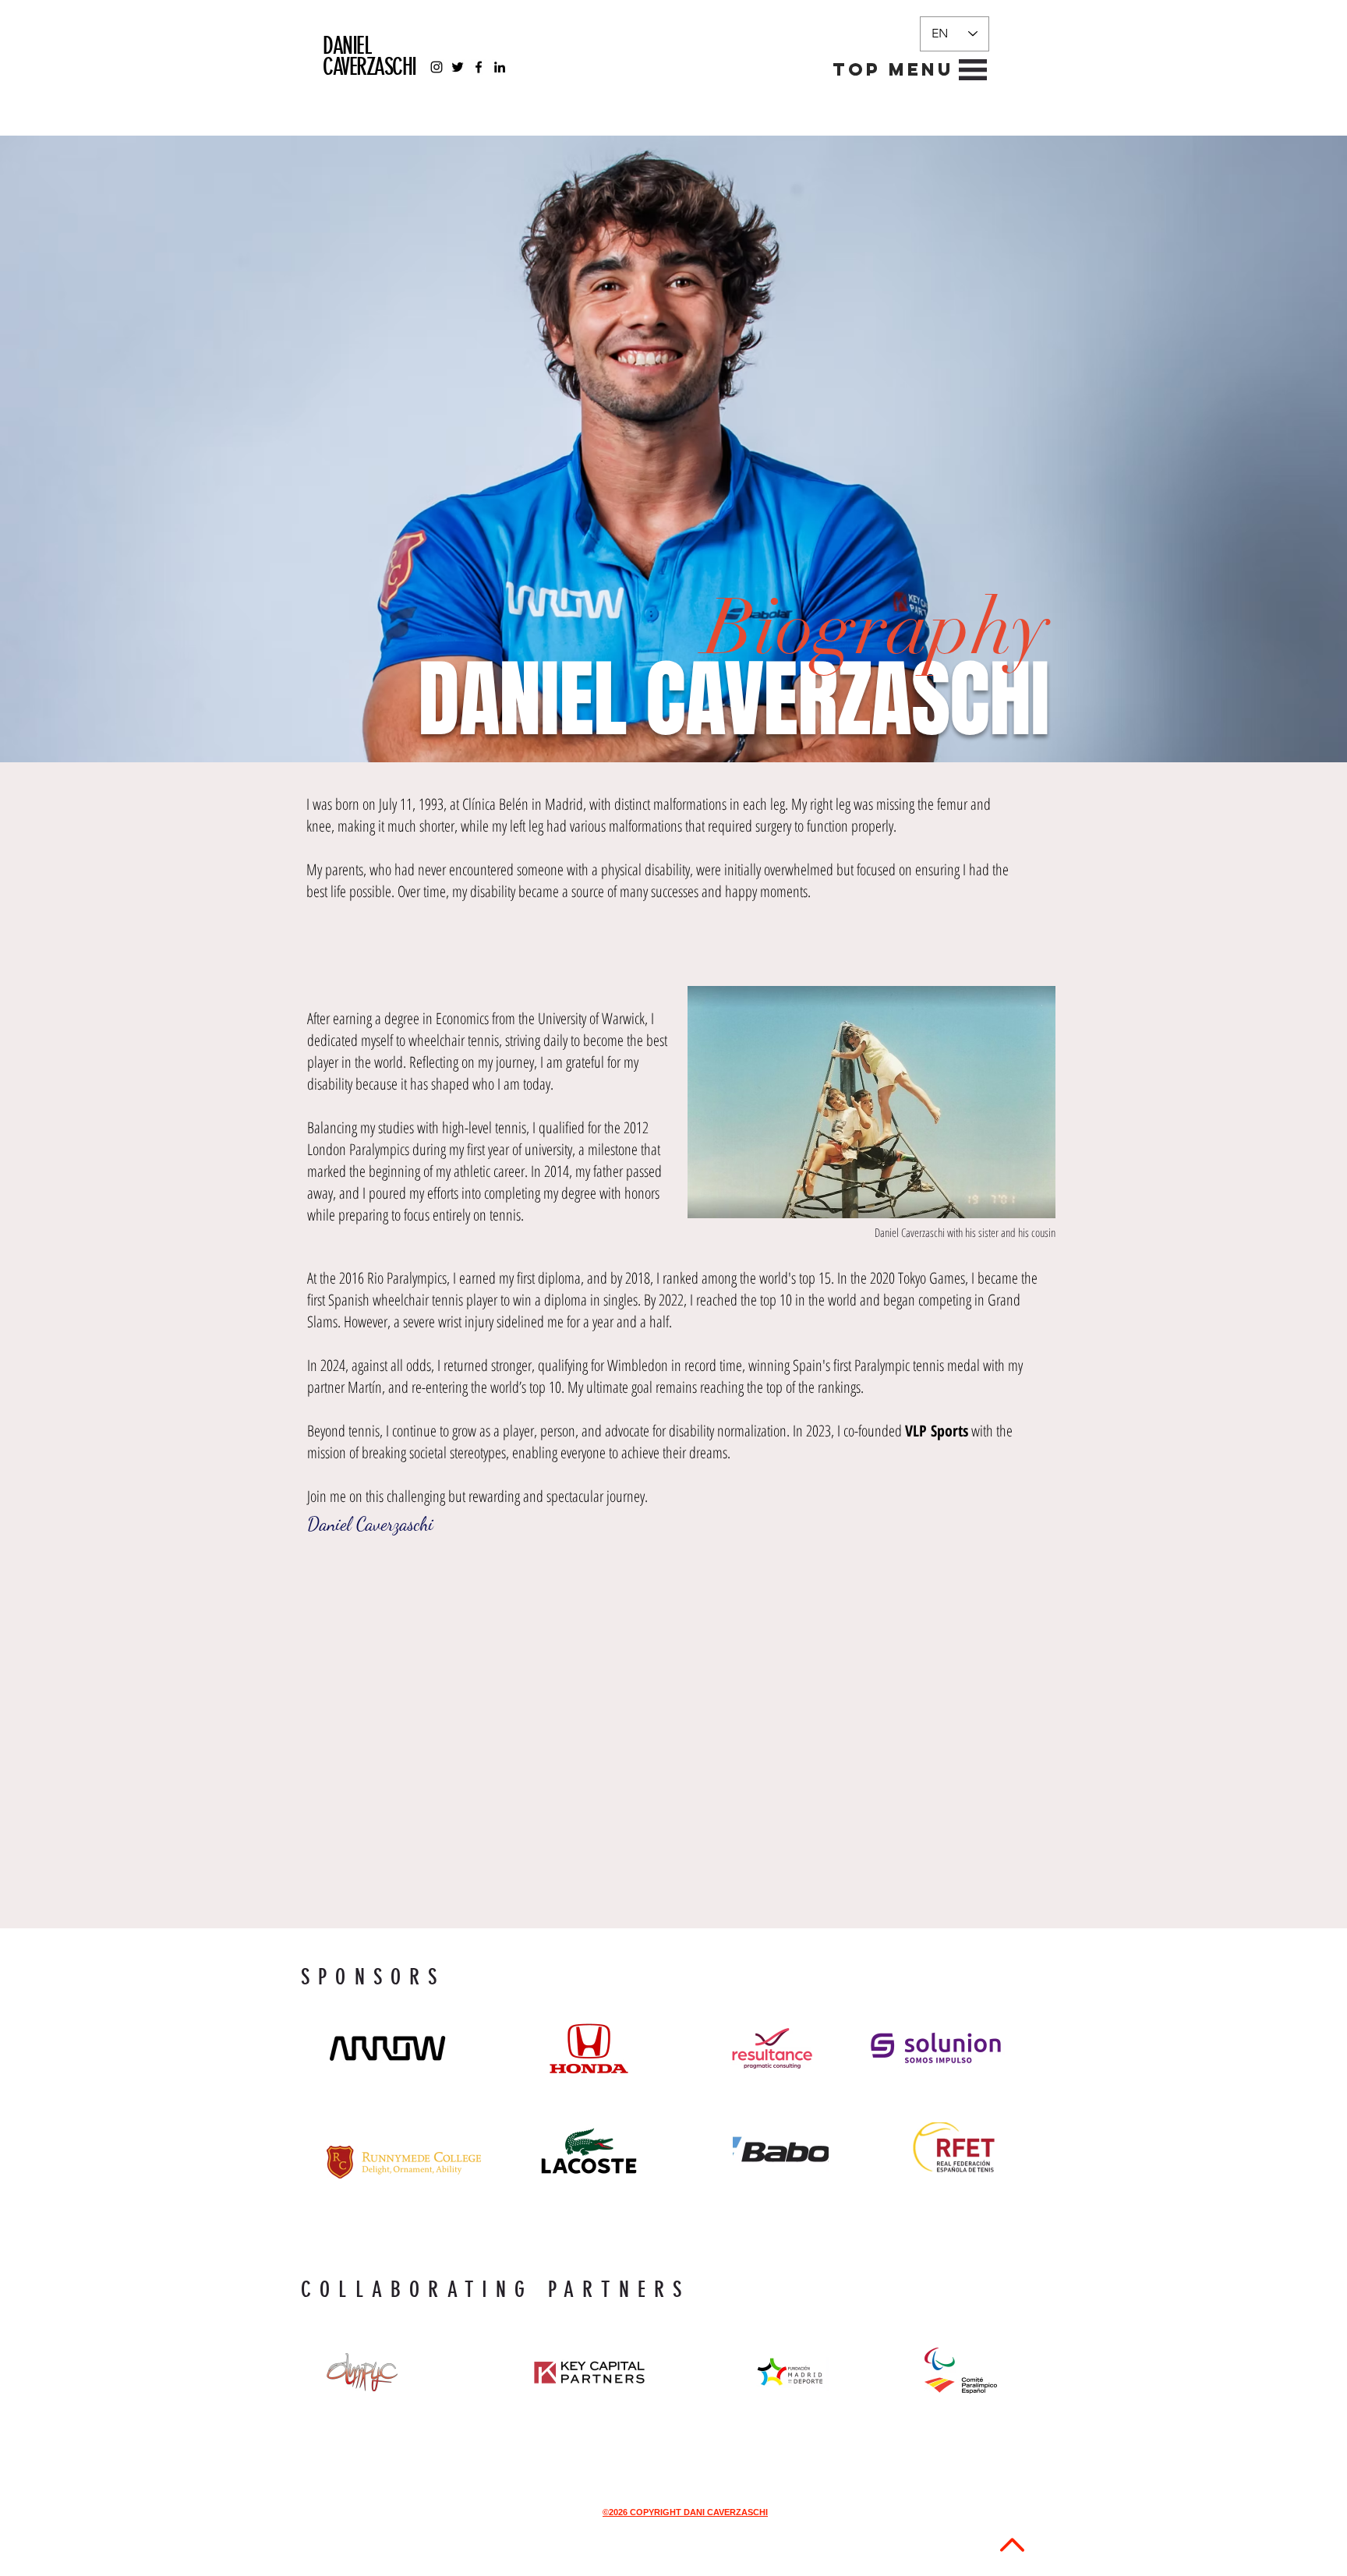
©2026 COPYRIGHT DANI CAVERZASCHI (685, 2512)
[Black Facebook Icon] (479, 67)
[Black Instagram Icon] (437, 67)
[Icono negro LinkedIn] (500, 67)
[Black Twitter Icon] (458, 67)
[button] (893, 70)
